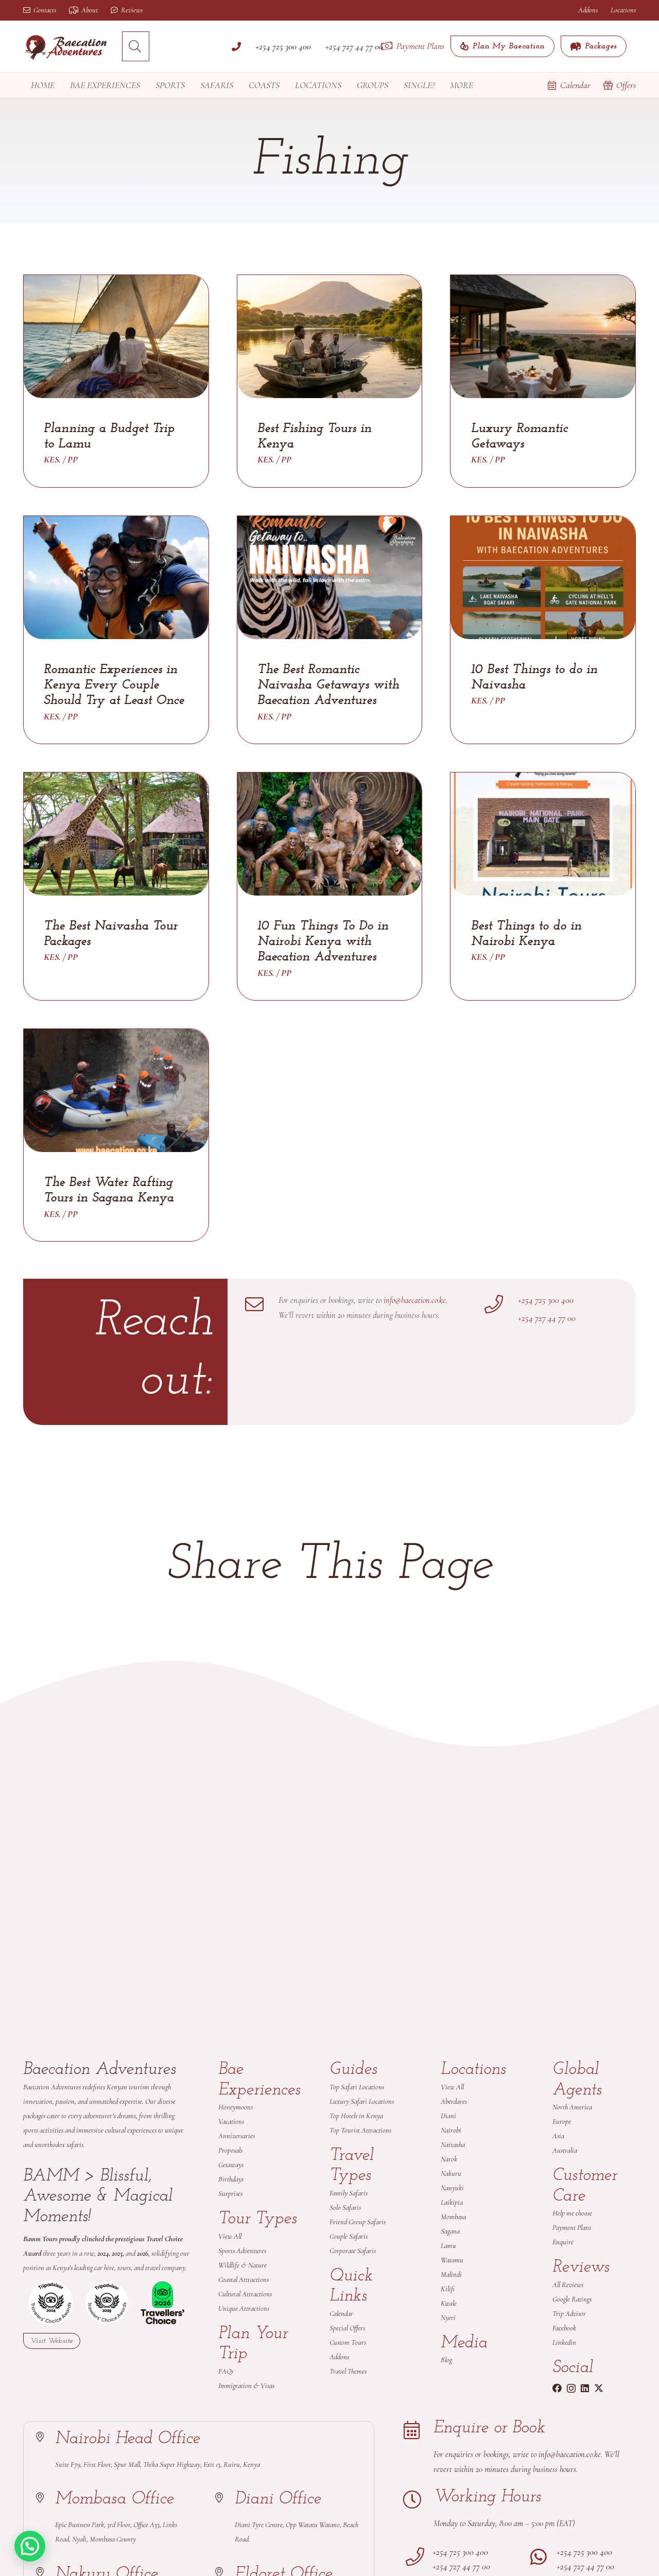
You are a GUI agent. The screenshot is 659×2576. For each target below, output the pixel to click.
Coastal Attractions (244, 2280)
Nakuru (451, 2174)
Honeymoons (236, 2107)
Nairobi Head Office (128, 2439)
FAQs (226, 2371)
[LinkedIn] (585, 2388)
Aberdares (454, 2101)
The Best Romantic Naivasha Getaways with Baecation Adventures (328, 685)
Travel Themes (348, 2371)
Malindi (451, 2274)
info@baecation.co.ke (415, 1300)
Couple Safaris (349, 2236)
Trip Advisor (569, 2314)
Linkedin (564, 2342)
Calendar (341, 2314)
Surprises (230, 2194)
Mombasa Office (115, 2499)
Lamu (448, 2246)
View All (230, 2236)
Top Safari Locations (357, 2087)
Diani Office (278, 2499)
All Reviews (568, 2285)
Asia (558, 2136)
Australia (565, 2150)
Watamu (452, 2260)
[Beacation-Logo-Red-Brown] (66, 47)
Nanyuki (452, 2188)
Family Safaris (349, 2193)
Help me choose (572, 2213)
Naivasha (453, 2145)
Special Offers (347, 2328)
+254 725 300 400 (546, 1300)
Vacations (231, 2122)
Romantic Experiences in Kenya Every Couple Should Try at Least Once (114, 685)
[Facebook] (557, 2388)
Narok (449, 2159)
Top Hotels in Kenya (356, 2116)
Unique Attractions (244, 2308)
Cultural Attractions (245, 2294)
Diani (448, 2116)
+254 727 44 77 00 (547, 1318)
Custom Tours (348, 2342)
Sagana (450, 2231)
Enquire (563, 2242)
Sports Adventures (242, 2251)
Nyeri (448, 2318)
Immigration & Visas (246, 2386)
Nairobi (451, 2130)
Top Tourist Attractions (360, 2130)
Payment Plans (572, 2228)
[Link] (236, 46)
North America (572, 2107)
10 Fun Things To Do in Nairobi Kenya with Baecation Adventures (323, 942)
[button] (135, 46)
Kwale (449, 2303)
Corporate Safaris (353, 2251)
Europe (562, 2122)
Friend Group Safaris (358, 2222)
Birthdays (231, 2179)
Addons (339, 2357)
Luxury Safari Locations (362, 2101)
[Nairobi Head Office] (45, 2437)
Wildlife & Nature (242, 2265)
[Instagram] (571, 2389)
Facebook (565, 2328)
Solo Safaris (345, 2208)
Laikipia (452, 2202)
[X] (599, 2388)
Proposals (230, 2150)
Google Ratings (572, 2299)
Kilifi (448, 2289)
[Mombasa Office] (45, 2498)
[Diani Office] (224, 2498)
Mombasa (453, 2217)
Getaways (231, 2165)
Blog (446, 2360)
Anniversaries (237, 2136)
